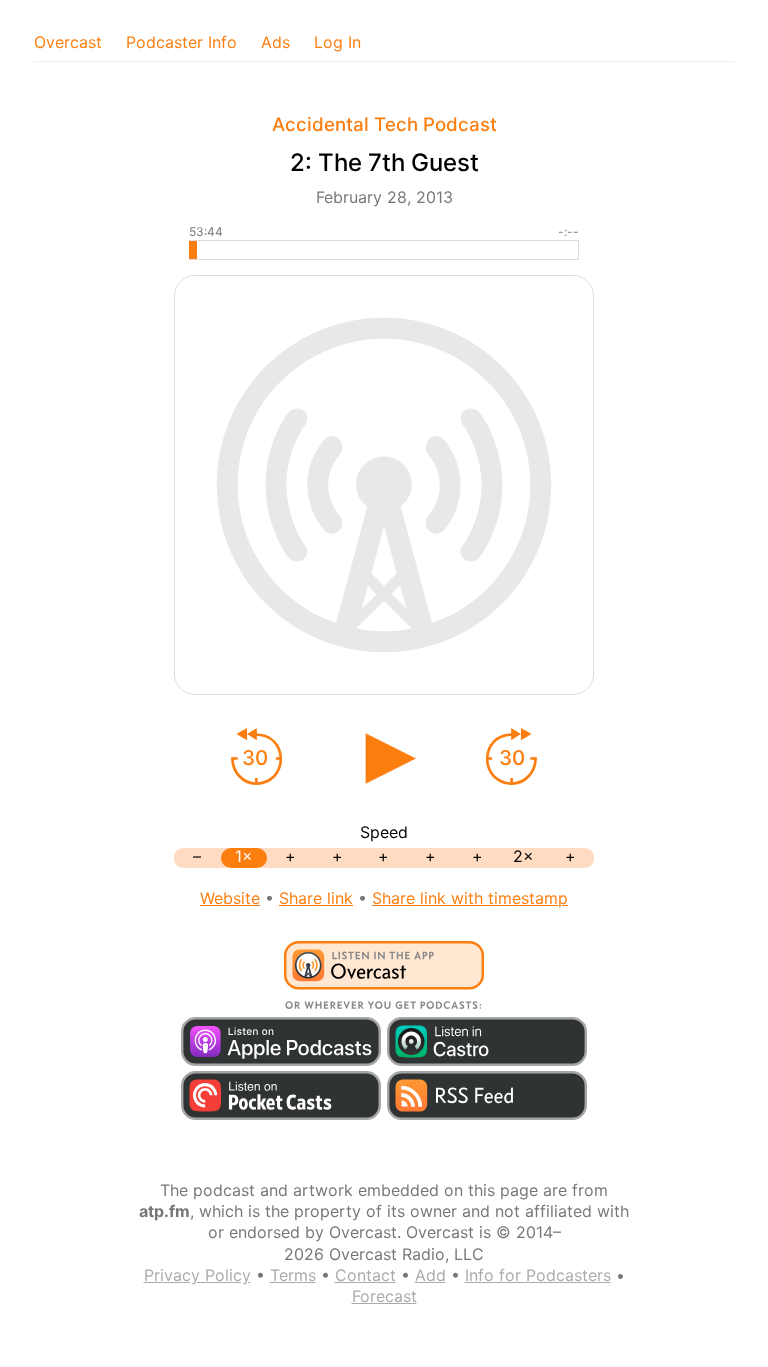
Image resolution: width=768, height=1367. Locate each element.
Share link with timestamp (470, 898)
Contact (365, 1275)
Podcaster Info (181, 42)
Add (430, 1275)
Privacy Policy (197, 1275)
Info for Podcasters (538, 1275)
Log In (337, 42)
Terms (293, 1275)
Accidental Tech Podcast (384, 124)
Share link (316, 898)
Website (230, 898)
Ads (275, 42)
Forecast (384, 1296)
